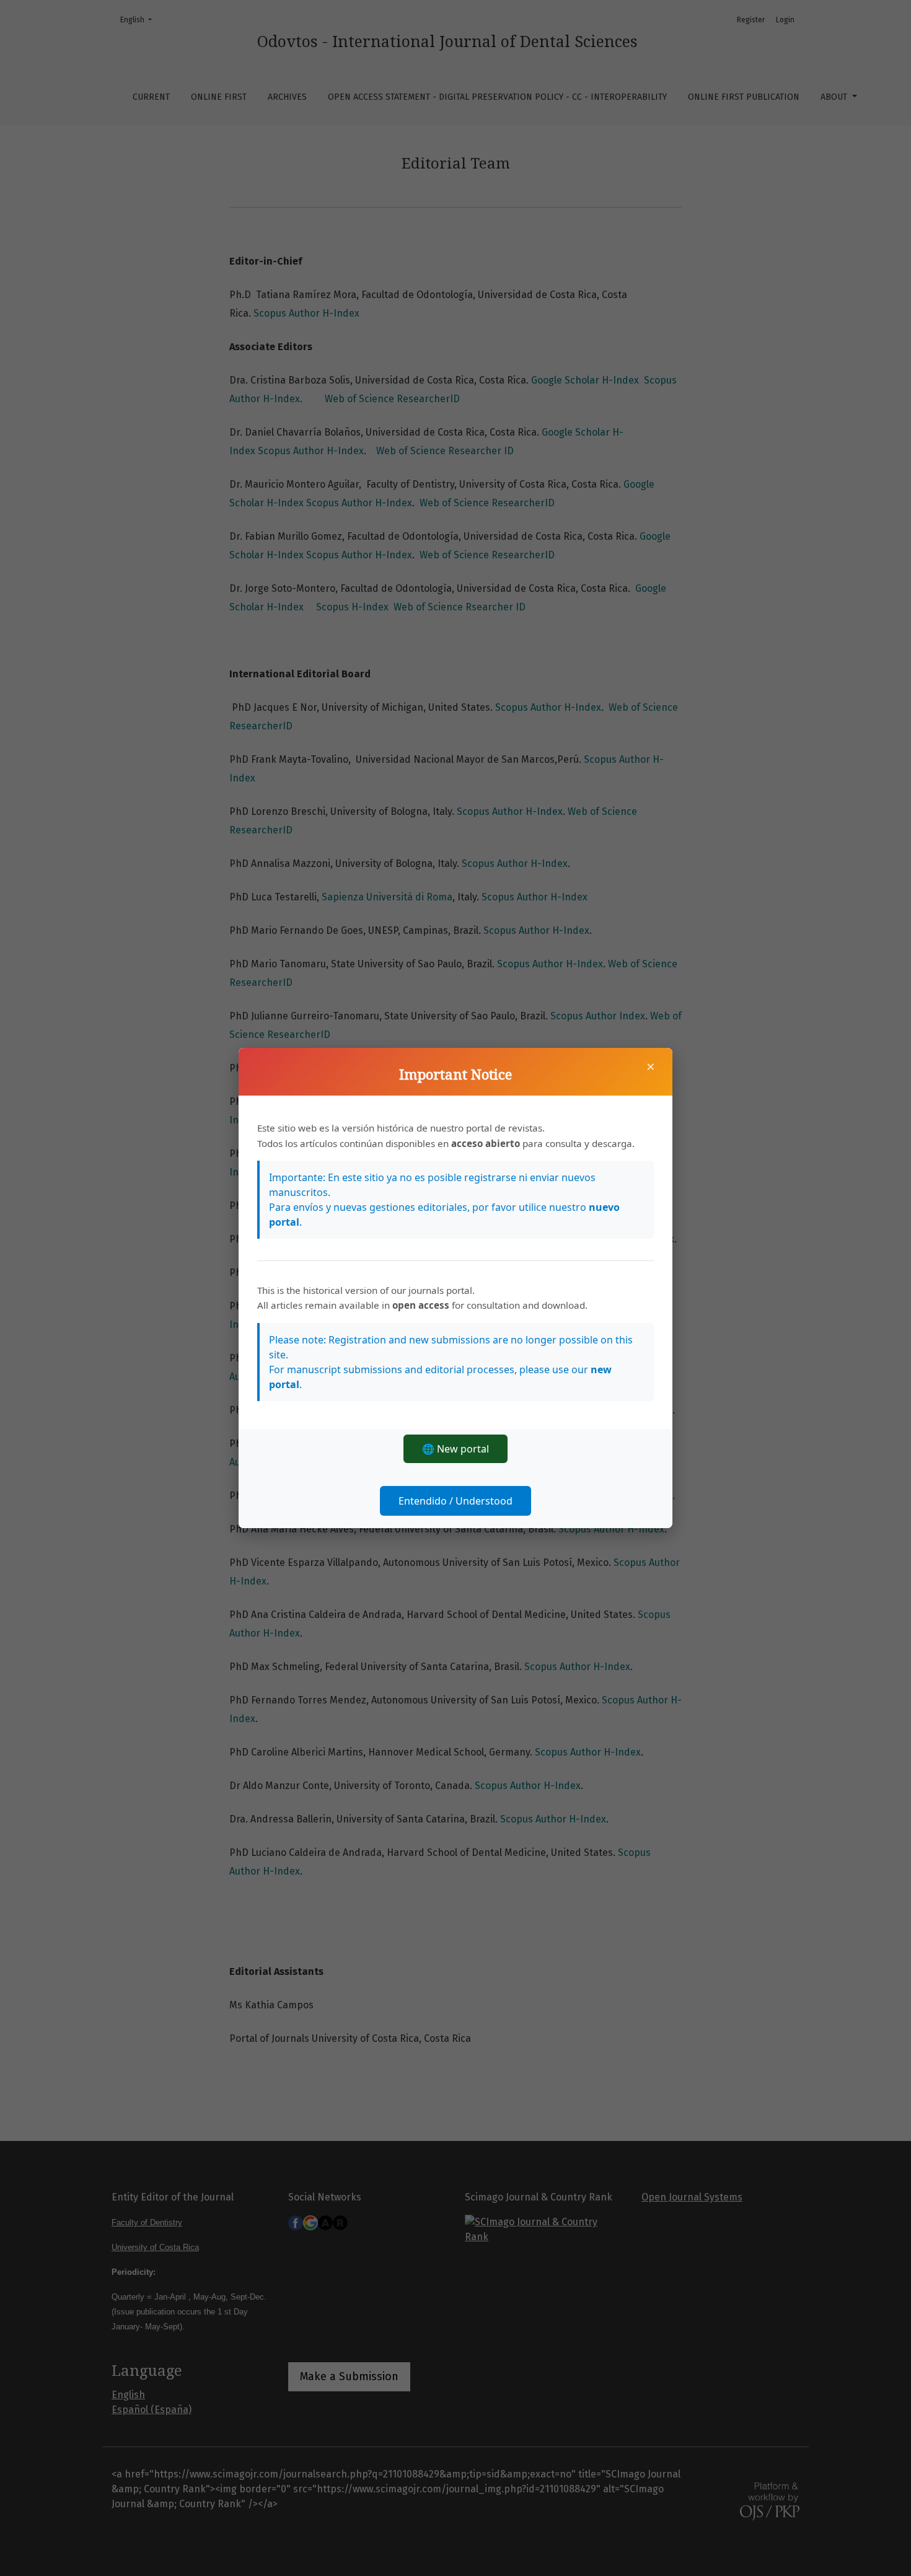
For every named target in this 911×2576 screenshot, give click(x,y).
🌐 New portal (455, 1449)
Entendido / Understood (455, 1501)
